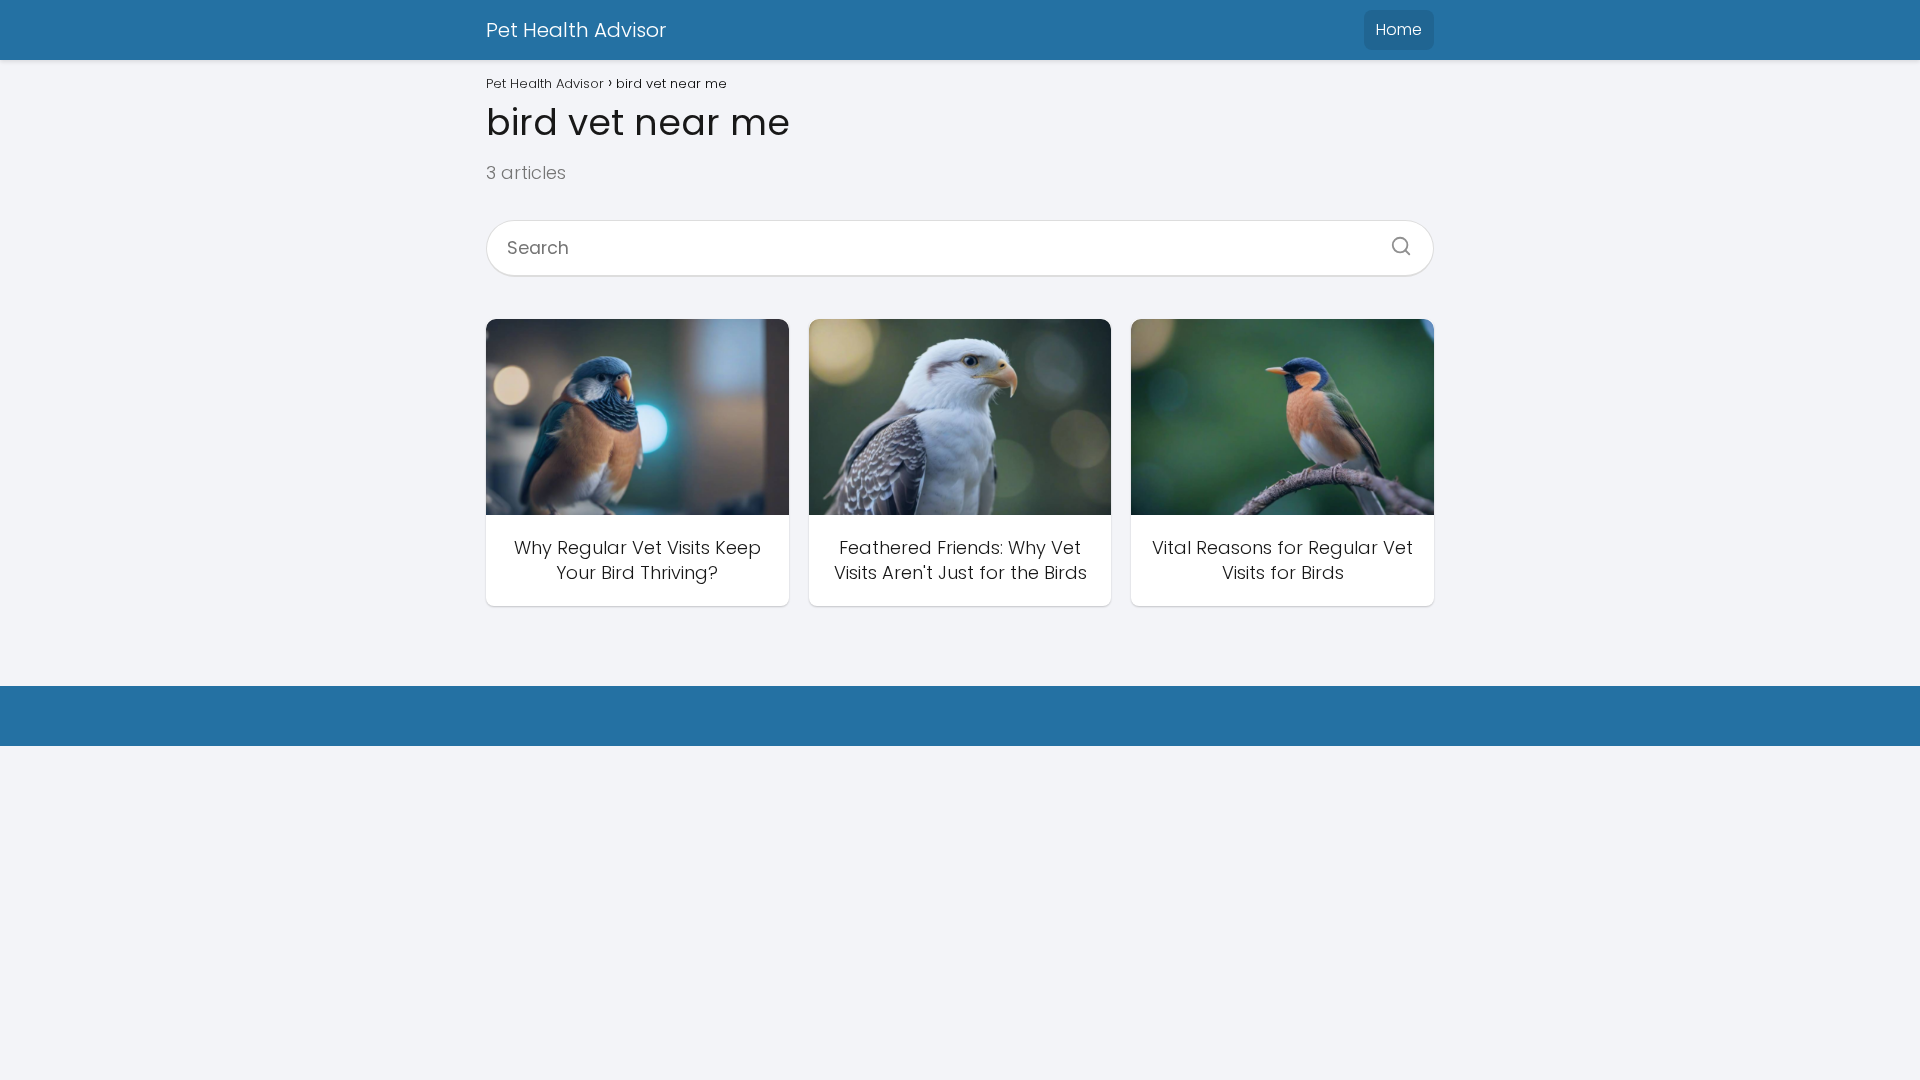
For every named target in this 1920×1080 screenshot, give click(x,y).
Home (1399, 29)
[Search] (1394, 240)
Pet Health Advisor (576, 30)
